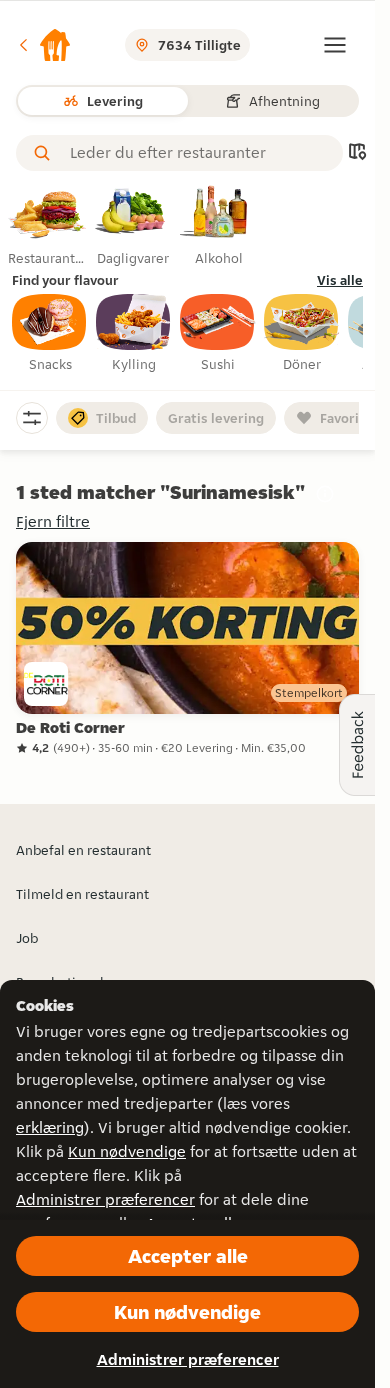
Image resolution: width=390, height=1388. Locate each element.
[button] (44, 45)
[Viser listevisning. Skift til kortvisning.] (357, 153)
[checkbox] (50, 334)
